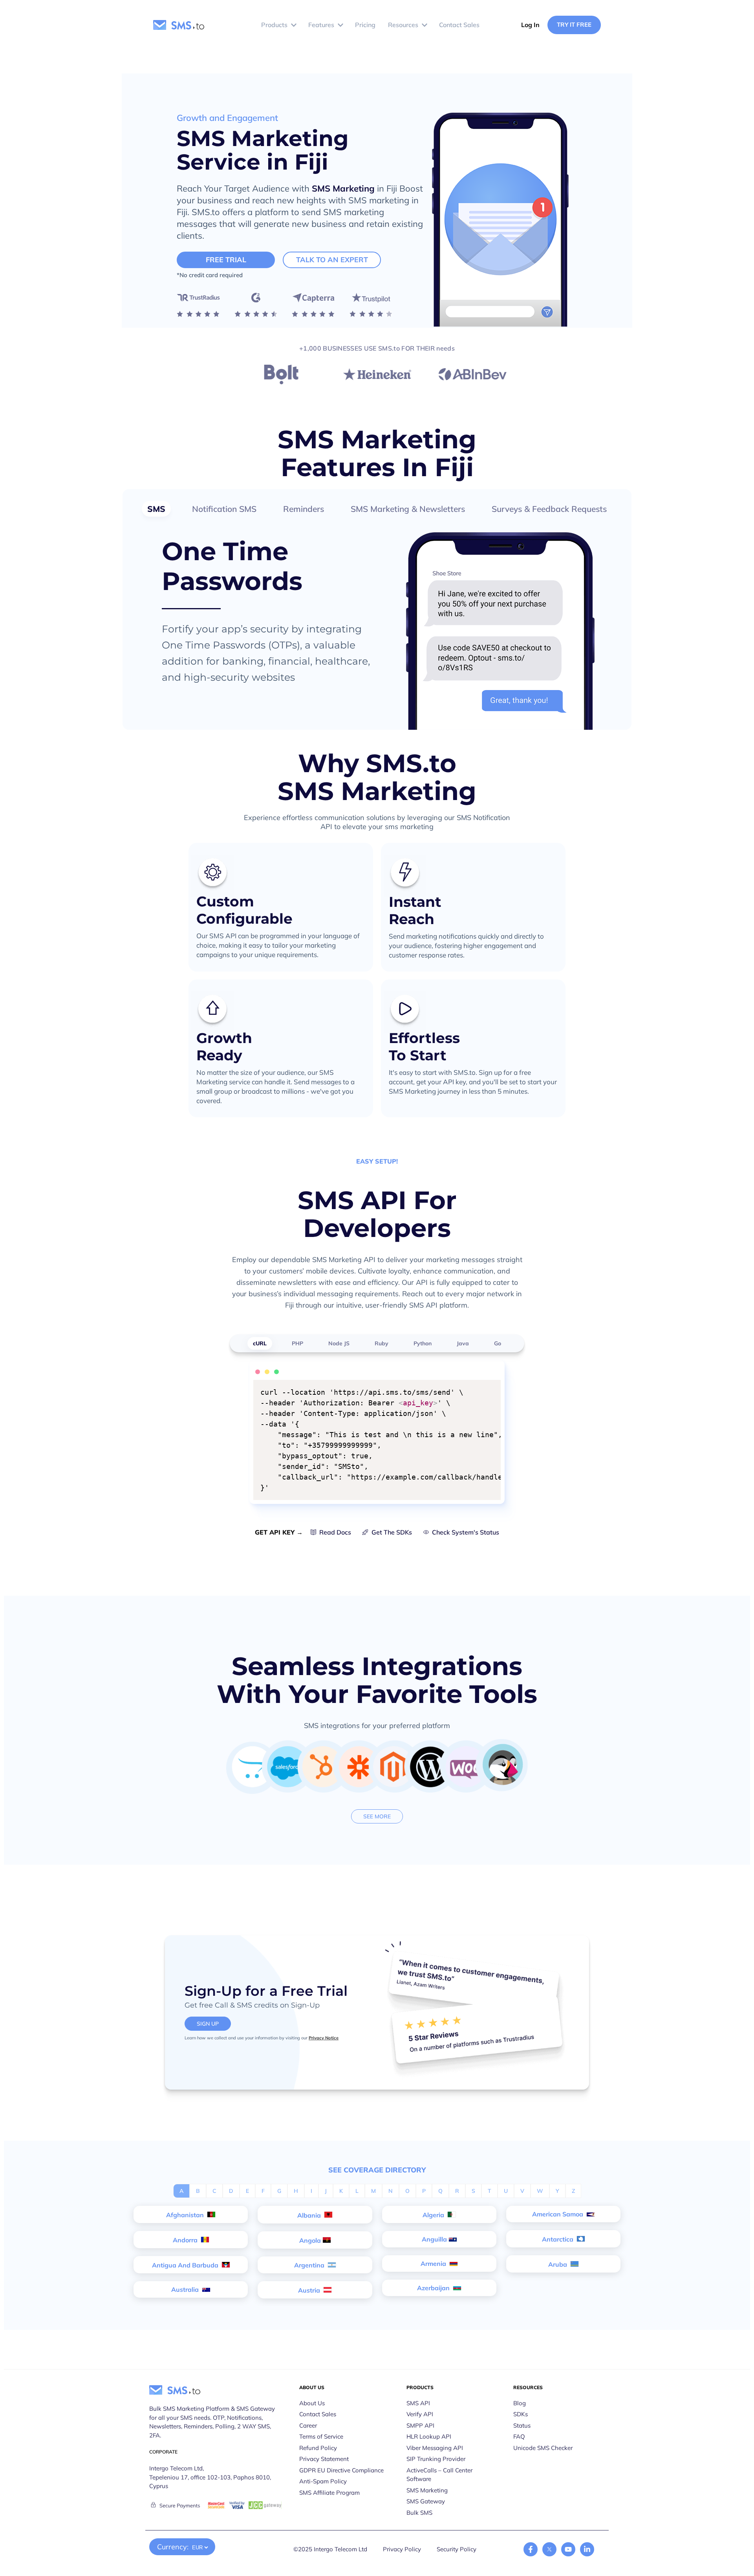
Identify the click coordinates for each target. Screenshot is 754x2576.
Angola (310, 2240)
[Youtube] (568, 2549)
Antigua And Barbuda (186, 2265)
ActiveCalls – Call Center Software (439, 2475)
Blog (520, 2403)
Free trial (226, 260)
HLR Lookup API (429, 2436)
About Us (312, 2403)
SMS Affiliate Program (329, 2493)
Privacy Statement (324, 2459)
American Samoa (558, 2214)
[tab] (156, 509)
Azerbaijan (434, 2288)
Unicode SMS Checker (543, 2448)
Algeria (434, 2215)
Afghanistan (186, 2215)
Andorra (186, 2240)
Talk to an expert (332, 260)
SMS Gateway (426, 2501)
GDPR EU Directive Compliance (341, 2470)
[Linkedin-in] (587, 2549)
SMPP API (420, 2425)
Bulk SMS (419, 2513)
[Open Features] (340, 25)
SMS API (418, 2403)
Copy (490, 1387)
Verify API (420, 2414)
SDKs (521, 2414)
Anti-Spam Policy (323, 2481)
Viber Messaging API (435, 2448)
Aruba (558, 2264)
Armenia (434, 2264)
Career (308, 2425)
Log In (530, 25)
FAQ (519, 2436)
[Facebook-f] (531, 2549)
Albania (310, 2215)
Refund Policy (318, 2448)
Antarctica (558, 2239)
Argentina (310, 2265)
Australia (186, 2289)
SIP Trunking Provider (436, 2459)
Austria (310, 2290)
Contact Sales (318, 2414)
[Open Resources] (425, 25)
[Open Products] (294, 25)
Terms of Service (321, 2436)
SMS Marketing (343, 188)
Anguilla (434, 2239)
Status (522, 2425)
